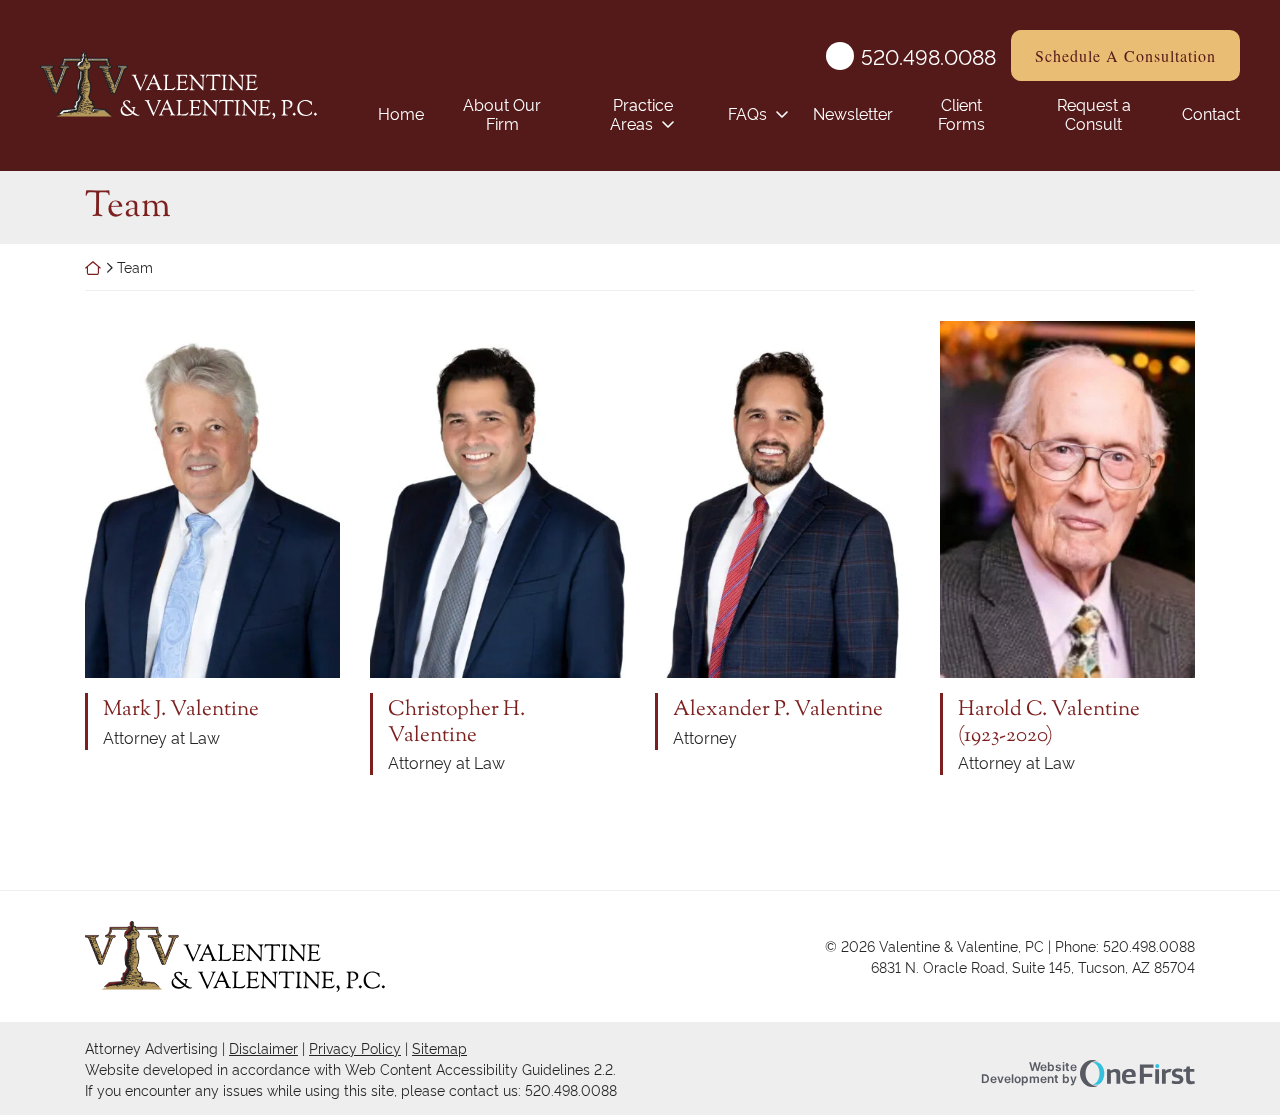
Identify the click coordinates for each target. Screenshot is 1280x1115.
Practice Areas (641, 113)
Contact (1211, 113)
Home (401, 113)
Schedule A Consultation (1125, 55)
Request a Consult (1094, 113)
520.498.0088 (928, 56)
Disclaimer (263, 1047)
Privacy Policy (355, 1047)
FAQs (747, 113)
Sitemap (439, 1047)
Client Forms (961, 113)
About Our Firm (502, 113)
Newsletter (853, 113)
